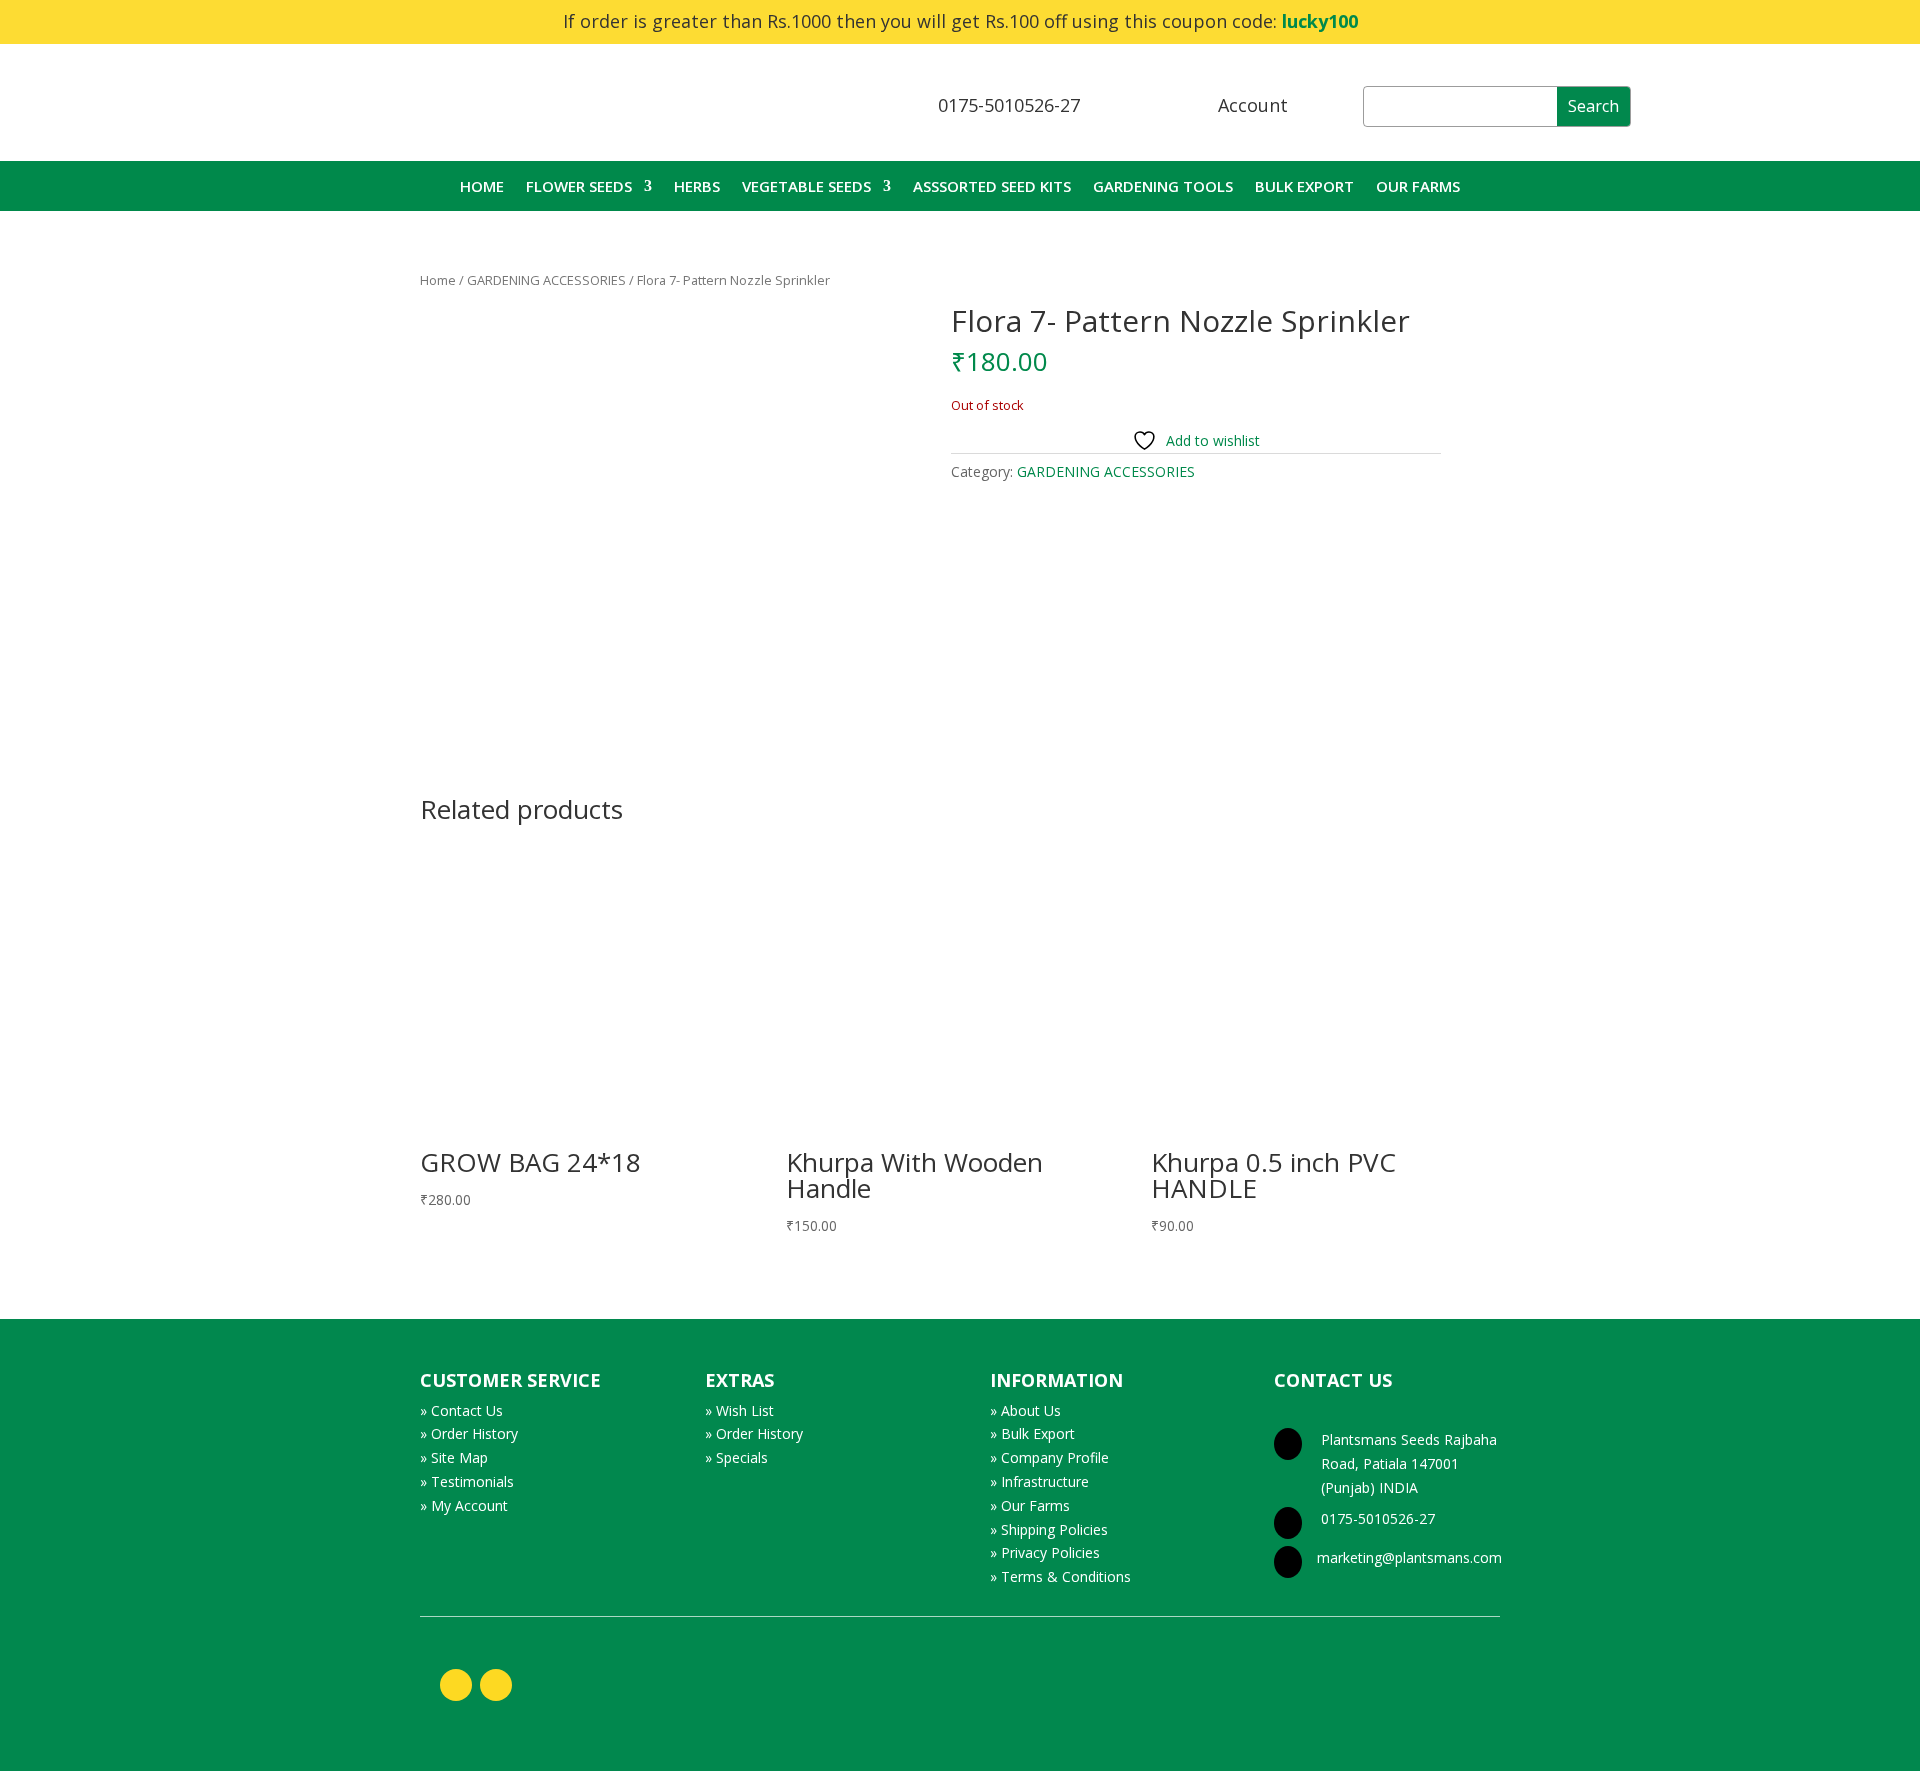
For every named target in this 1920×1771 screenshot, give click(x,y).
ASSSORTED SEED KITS (992, 187)
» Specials (736, 1457)
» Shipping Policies (1049, 1529)
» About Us (1025, 1410)
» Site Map (454, 1457)
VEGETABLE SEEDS (806, 187)
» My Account (464, 1505)
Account (1253, 105)
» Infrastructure (1039, 1481)
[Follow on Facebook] (456, 1685)
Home (438, 280)
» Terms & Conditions (1060, 1576)
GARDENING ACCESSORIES (546, 280)
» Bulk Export (1032, 1433)
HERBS (697, 187)
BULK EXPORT (1304, 187)
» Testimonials (467, 1481)
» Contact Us (461, 1410)
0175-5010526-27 (1009, 105)
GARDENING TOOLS (1163, 187)
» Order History (469, 1433)
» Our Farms (1030, 1505)
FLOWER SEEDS (579, 187)
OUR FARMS (1418, 187)
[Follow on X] (496, 1685)
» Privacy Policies (1045, 1552)
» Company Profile (1049, 1457)
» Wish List (739, 1410)
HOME (482, 187)
